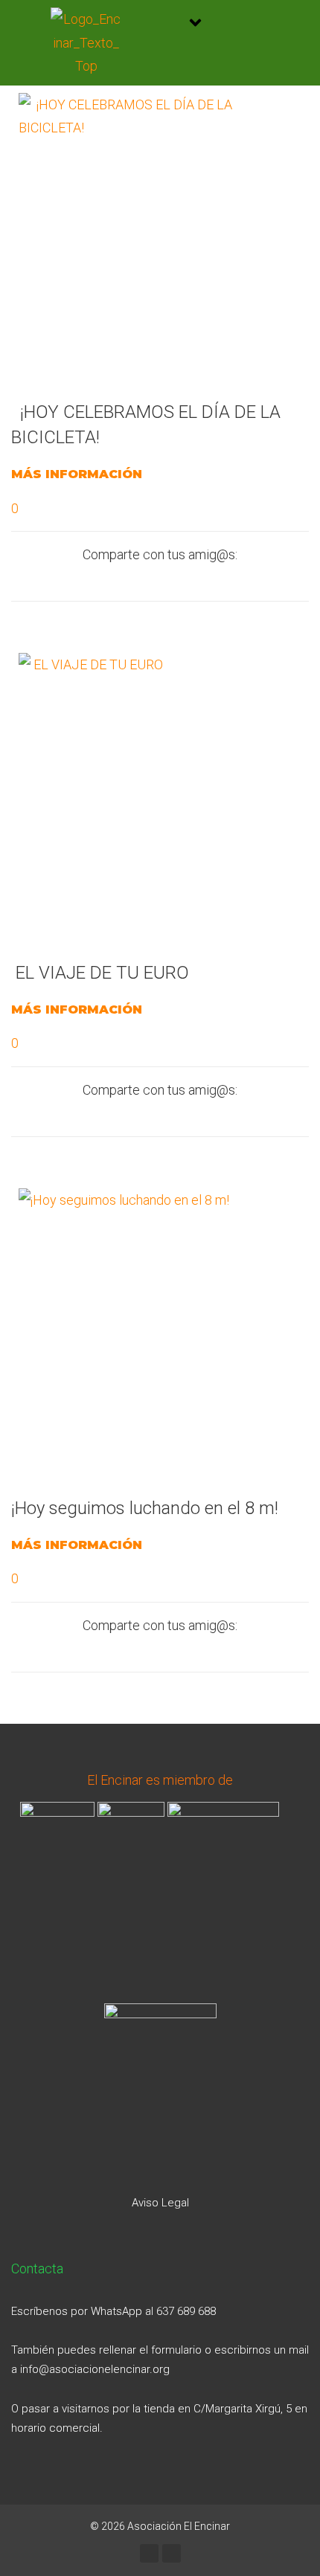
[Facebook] (149, 2553)
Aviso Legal (160, 2203)
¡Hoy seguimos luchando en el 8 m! (145, 1508)
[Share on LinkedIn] (196, 579)
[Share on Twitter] (124, 579)
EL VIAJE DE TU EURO (100, 973)
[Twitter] (172, 2553)
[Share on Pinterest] (233, 579)
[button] (195, 24)
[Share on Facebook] (87, 579)
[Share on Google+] (160, 579)
